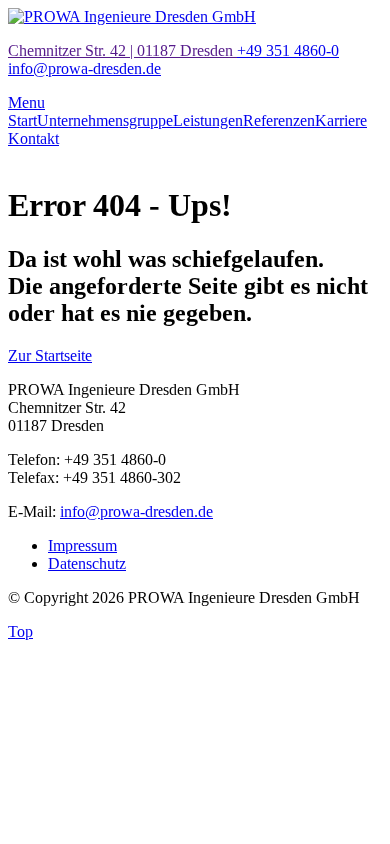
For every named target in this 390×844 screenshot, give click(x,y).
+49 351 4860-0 (288, 50)
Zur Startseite (50, 355)
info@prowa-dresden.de (84, 68)
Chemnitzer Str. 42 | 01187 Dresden (122, 50)
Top (20, 631)
